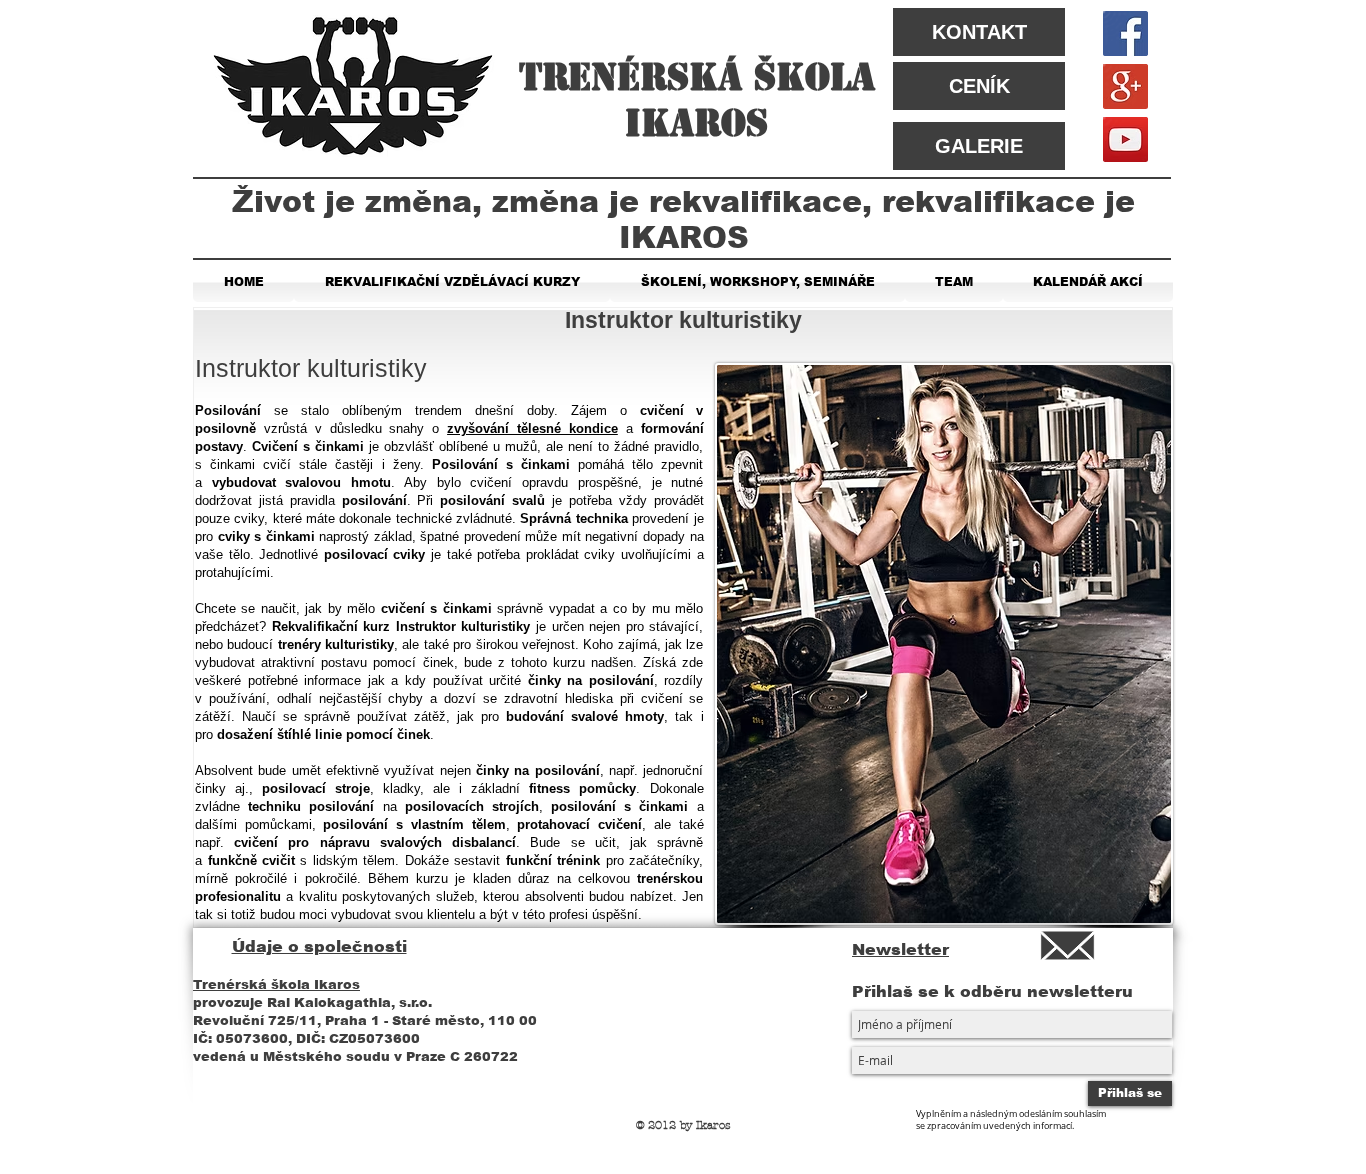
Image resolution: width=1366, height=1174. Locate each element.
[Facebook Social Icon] (1125, 33)
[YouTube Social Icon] (1125, 139)
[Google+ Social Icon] (1125, 86)
